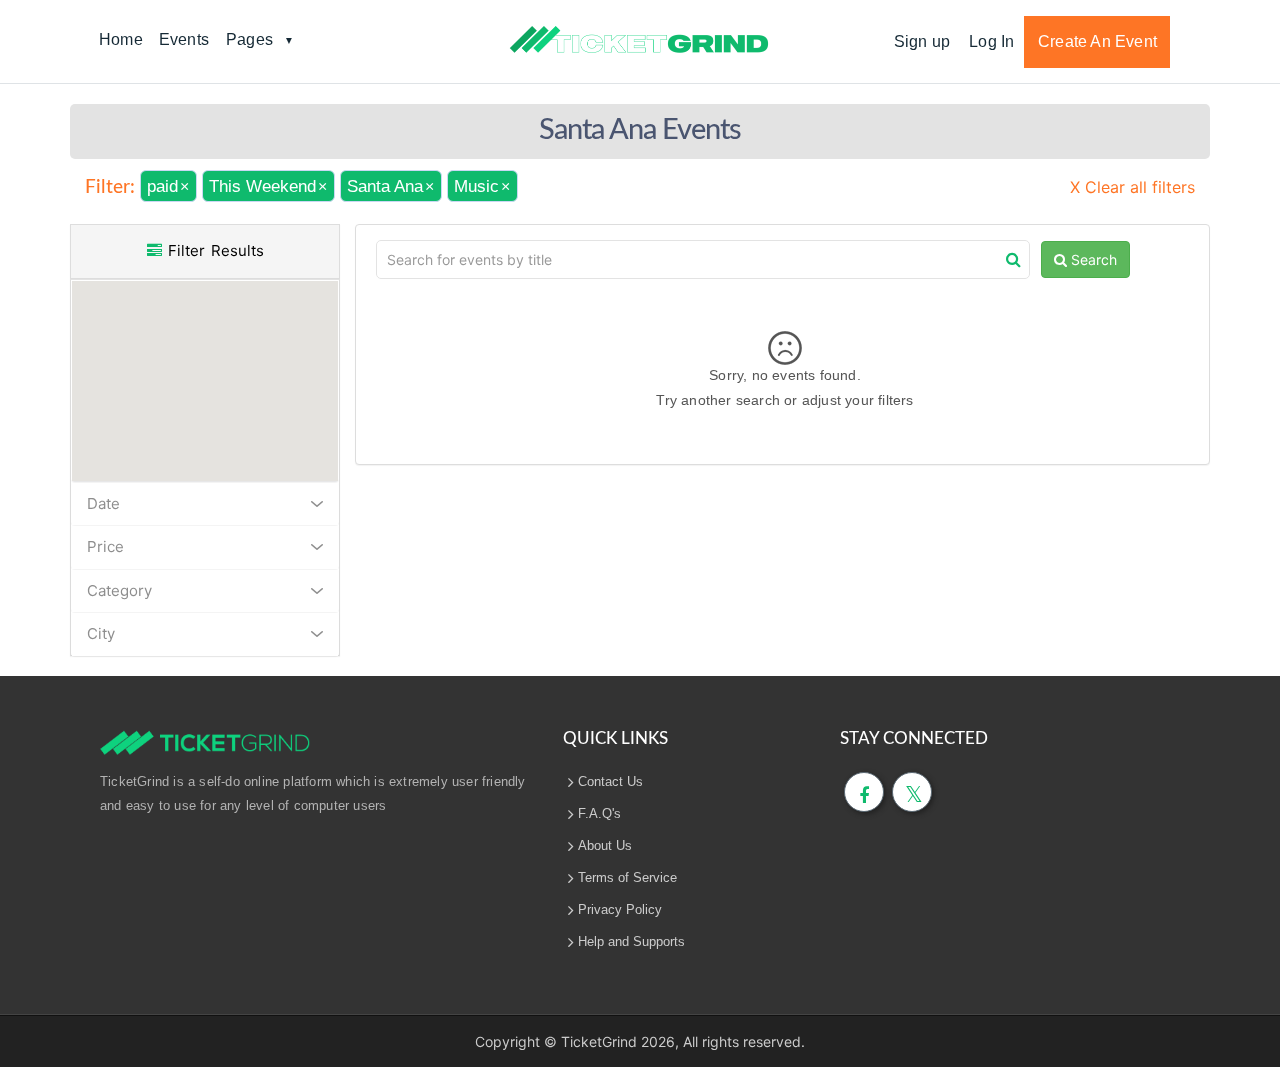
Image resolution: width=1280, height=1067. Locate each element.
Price (105, 546)
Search (1092, 259)
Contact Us (610, 781)
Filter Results (213, 250)
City (101, 633)
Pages (249, 39)
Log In (991, 41)
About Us (605, 845)
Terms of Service (627, 877)
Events (184, 39)
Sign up (922, 41)
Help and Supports (631, 941)
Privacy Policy (620, 909)
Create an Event (1097, 41)
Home (121, 39)
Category (119, 590)
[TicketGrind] (639, 40)
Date (103, 503)
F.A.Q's (599, 813)
